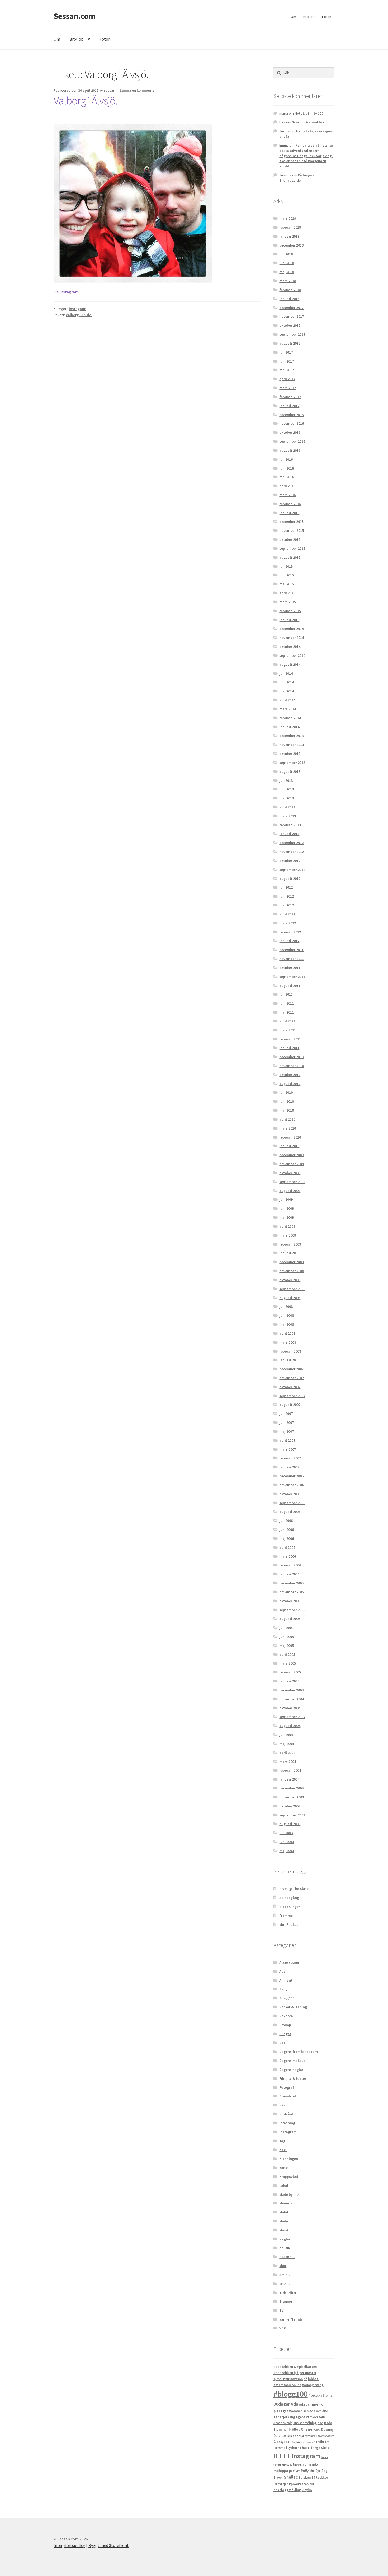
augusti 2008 (290, 1298)
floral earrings (306, 2436)
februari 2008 (290, 1351)
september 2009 (292, 1182)
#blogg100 (291, 2394)
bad (320, 2423)
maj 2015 (287, 584)
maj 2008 (287, 1324)
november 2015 (292, 530)
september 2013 (292, 763)
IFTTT (282, 2456)
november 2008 (292, 1271)
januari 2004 (289, 1779)
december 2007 (291, 1369)
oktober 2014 (290, 647)
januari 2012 (289, 941)
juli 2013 (286, 780)
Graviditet (288, 2096)
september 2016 (292, 441)
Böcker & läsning (293, 2007)
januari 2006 (289, 1574)
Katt (283, 2150)
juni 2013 (287, 789)
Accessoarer (289, 1962)
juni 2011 (287, 1003)
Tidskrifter (288, 2293)
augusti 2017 (290, 343)
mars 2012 (288, 923)
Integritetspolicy (69, 2545)
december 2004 (291, 1690)
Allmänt (286, 1980)
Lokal (284, 2186)
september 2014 (292, 655)
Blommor (281, 2430)
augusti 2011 (290, 986)
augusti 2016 (290, 450)
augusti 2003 (290, 1824)
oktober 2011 (290, 968)
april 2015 (287, 593)
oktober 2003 (290, 1806)
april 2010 (287, 1119)
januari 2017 (289, 406)
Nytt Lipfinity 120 (309, 113)
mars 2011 (288, 1030)
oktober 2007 (290, 1387)
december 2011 (291, 950)
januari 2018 (289, 299)
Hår (282, 2105)
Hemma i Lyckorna (287, 2448)
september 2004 (292, 1717)
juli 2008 (286, 1306)
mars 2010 (288, 1128)
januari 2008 (289, 1360)
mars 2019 (288, 218)
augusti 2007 (290, 1405)
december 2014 (291, 629)
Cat (282, 2043)
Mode (284, 2221)
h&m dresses (305, 2442)
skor (283, 2266)
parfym (295, 2471)
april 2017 (287, 379)
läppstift (299, 2464)
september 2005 (292, 1610)
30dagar (282, 2404)
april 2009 (287, 1226)
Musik (284, 2230)
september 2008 (292, 1289)
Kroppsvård (289, 2177)
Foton (327, 17)
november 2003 (292, 1797)
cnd (317, 2429)
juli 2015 (286, 566)
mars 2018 (288, 281)
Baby (283, 1989)
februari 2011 (290, 1039)
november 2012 (292, 852)
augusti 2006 (290, 1512)
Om (293, 17)
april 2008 (287, 1333)
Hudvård (286, 2114)
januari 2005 (289, 1681)
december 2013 (291, 736)
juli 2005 (286, 1628)
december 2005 (291, 1583)
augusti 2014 (290, 664)
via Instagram (66, 292)
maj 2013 (287, 798)
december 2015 (291, 522)
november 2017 (292, 316)
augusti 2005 (290, 1619)
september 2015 (292, 548)
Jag (282, 2141)
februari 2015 (290, 611)
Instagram (306, 2456)
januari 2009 (289, 1253)
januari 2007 (289, 1467)
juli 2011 (286, 994)
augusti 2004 (290, 1726)
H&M (293, 2442)
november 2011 (292, 959)
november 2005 (292, 1592)
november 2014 (292, 638)
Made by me (289, 2194)
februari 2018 (290, 290)
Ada (282, 1971)
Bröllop (309, 17)
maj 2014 (287, 691)
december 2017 (291, 308)
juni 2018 (287, 263)
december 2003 (291, 1788)
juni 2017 (287, 361)
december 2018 (291, 245)
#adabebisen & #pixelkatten (295, 2367)
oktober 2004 (290, 1708)
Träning (286, 2301)
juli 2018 (286, 254)
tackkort (323, 2478)
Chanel (307, 2429)
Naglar (285, 2239)
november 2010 (292, 1066)
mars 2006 (288, 1556)
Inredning (287, 2123)
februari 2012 (290, 932)
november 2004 (292, 1699)
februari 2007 (290, 1458)
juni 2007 (287, 1422)
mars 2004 (288, 1762)
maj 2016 (287, 477)
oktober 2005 (290, 1601)
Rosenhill (287, 2257)
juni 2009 (287, 1208)
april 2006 (287, 1547)
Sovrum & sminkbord (309, 122)
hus (305, 2448)
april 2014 (287, 700)
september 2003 (292, 1815)
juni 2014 (287, 682)
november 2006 (292, 1485)
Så (313, 2478)
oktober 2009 (290, 1173)
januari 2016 (289, 513)
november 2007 (292, 1378)
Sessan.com (74, 16)
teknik (284, 2284)
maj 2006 (287, 1538)
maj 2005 (287, 1646)
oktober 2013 (290, 754)
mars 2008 (288, 1342)
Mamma (286, 2203)
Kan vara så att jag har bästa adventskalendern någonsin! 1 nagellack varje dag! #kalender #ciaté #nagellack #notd (306, 156)
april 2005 (287, 1654)
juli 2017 (286, 352)
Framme (286, 1916)
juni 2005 (287, 1637)
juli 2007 (286, 1414)
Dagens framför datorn (299, 2052)
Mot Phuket (289, 1924)
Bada (328, 2423)
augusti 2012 (290, 879)
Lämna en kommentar (138, 90)
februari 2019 (290, 227)
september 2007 (292, 1396)
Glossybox (281, 2442)
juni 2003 (287, 1842)
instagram (78, 309)
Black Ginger (290, 1907)
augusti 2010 (290, 1084)
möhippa (281, 2471)
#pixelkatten (319, 2395)
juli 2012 (286, 887)
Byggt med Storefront (109, 2545)
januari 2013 (289, 834)
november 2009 (292, 1164)
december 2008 (291, 1262)
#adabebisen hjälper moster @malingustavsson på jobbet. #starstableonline (296, 2379)
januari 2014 (289, 727)
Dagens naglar (291, 2070)
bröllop (294, 2430)
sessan (110, 90)
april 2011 (287, 1021)
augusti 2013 (290, 771)
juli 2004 (286, 1735)
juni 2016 (287, 468)
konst (284, 2168)
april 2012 (287, 914)
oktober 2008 (290, 1280)
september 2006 (292, 1503)
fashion (291, 2436)
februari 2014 (290, 718)
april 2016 (287, 486)
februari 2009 (290, 1244)
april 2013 (287, 807)
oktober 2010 (290, 1075)
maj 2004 (287, 1744)
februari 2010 (290, 1137)
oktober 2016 (290, 432)
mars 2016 (288, 495)
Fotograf (287, 2087)
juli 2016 (286, 459)
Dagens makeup (292, 2061)
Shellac (291, 2477)
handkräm (321, 2442)
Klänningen (289, 2159)
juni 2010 (287, 1101)
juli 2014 (286, 673)
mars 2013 (288, 816)
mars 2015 (288, 602)
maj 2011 (287, 1012)
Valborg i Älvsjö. (86, 100)
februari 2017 (290, 397)
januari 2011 (289, 1048)
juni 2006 (287, 1530)
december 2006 (291, 1476)
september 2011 (292, 977)
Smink (284, 2275)
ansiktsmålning (305, 2423)
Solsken (305, 2478)
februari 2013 (290, 825)
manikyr (313, 2464)
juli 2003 (286, 1833)
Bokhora (286, 2016)
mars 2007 (288, 1449)
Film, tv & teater (293, 2078)
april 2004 (287, 1753)
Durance (280, 2436)
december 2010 (291, 1057)
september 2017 (292, 334)
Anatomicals (283, 2423)
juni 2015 (287, 575)
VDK (283, 2328)
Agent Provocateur (311, 2417)
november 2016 (292, 423)
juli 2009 (286, 1199)
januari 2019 (289, 236)
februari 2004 (290, 1770)
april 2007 (287, 1440)
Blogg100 (287, 1998)
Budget (285, 2034)
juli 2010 (286, 1092)
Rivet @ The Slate (294, 1889)
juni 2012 (287, 896)
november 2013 (292, 745)
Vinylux (307, 2490)
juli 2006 (286, 1521)
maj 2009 (287, 1217)
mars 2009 (288, 1235)
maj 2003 (287, 1851)
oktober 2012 (290, 861)
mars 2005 (288, 1663)
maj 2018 (287, 272)
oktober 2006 (290, 1494)
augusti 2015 (290, 557)
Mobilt (285, 2212)
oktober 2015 (290, 539)
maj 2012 (287, 905)
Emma (284, 131)
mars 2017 (288, 388)
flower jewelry (325, 2436)
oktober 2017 (290, 325)
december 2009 (291, 1155)
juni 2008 (287, 1315)
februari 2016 (290, 504)
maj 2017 (287, 370)
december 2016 (291, 415)
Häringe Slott (319, 2448)
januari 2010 (289, 1146)
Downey (327, 2430)
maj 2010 (287, 1110)
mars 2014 (288, 709)
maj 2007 (287, 1431)
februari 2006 (290, 1565)
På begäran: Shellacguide (298, 178)
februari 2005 (290, 1672)
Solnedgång (289, 1898)
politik (285, 2248)
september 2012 (292, 870)
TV (281, 2310)
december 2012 (291, 843)
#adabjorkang (313, 2385)
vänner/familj (291, 2319)
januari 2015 (289, 620)
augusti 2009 (290, 1191)
